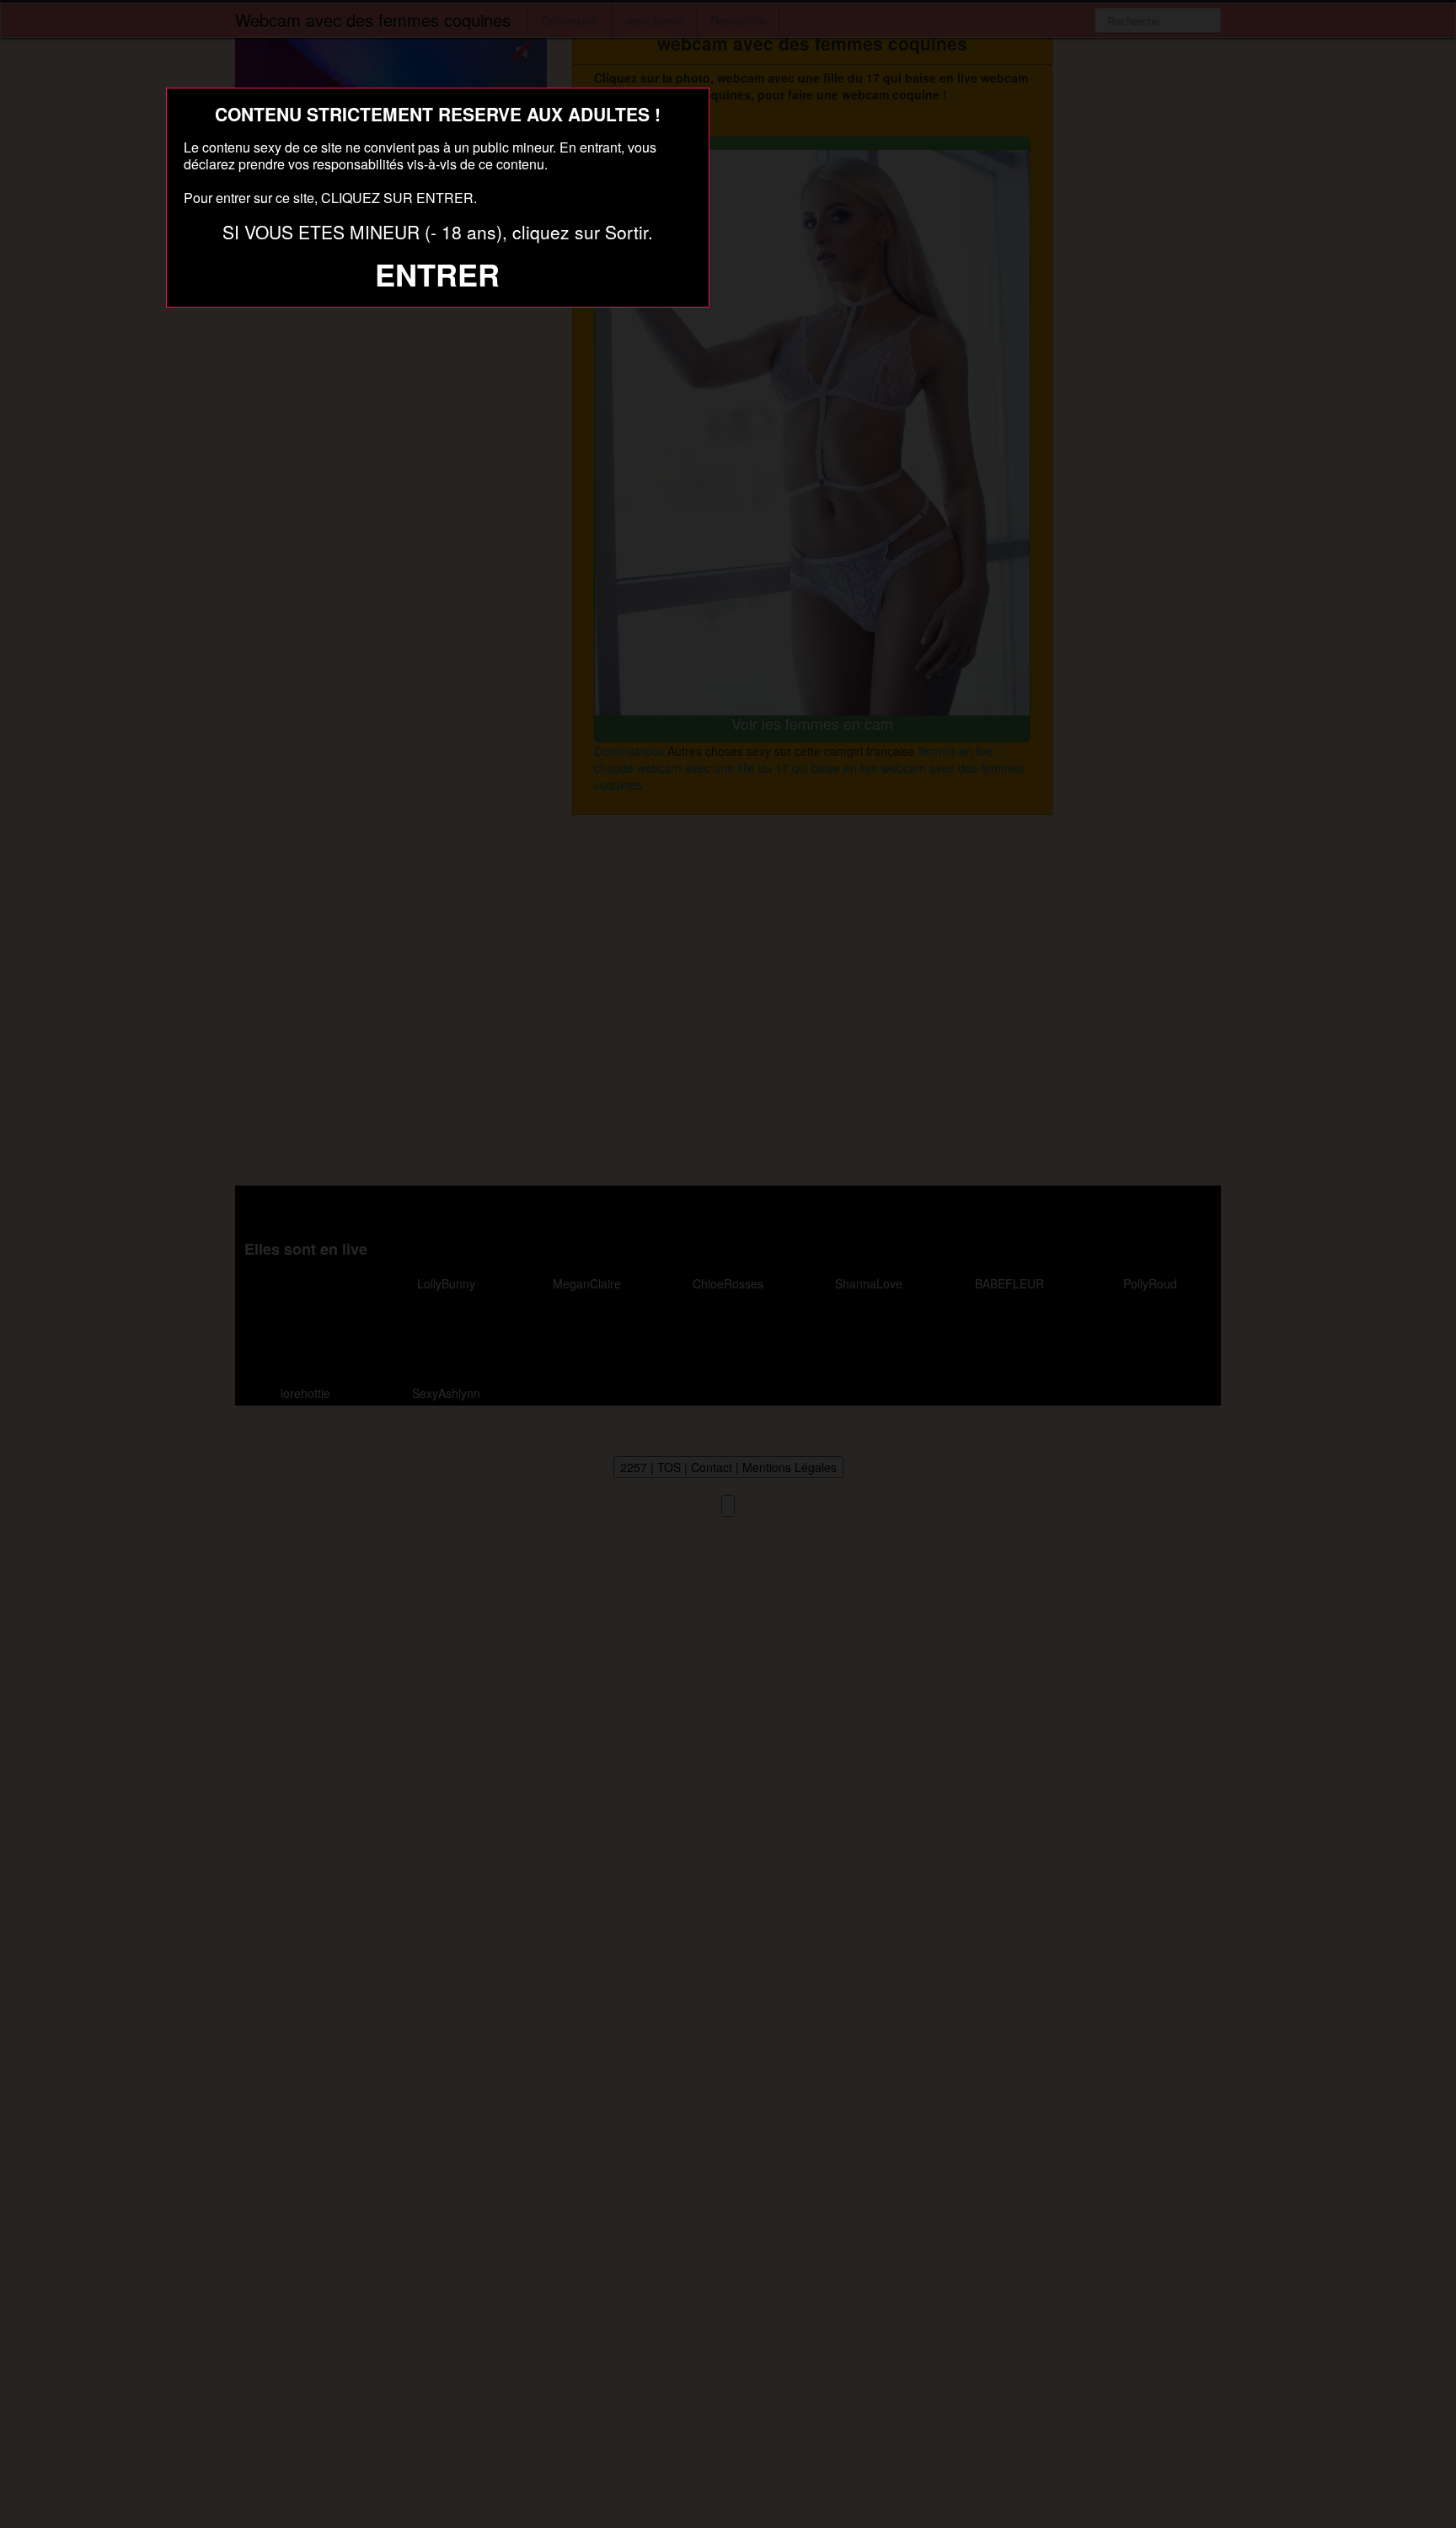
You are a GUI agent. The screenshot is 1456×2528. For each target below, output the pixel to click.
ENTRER (437, 274)
